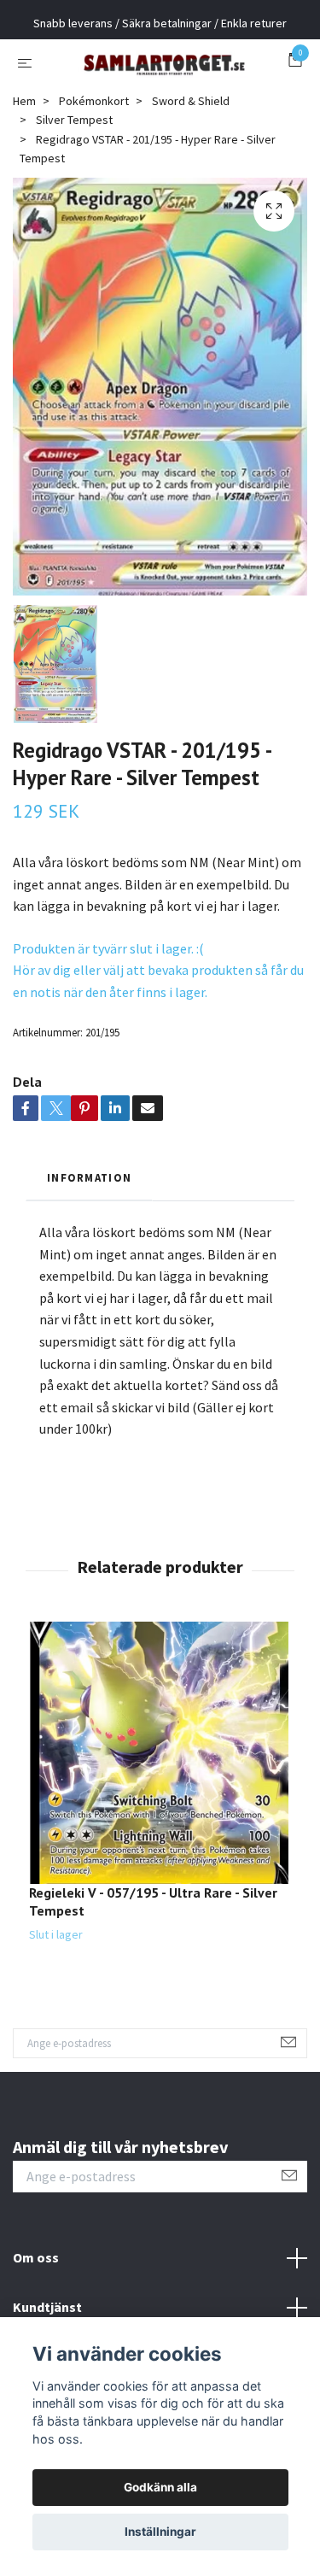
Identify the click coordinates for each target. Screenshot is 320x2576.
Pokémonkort (94, 160)
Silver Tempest (74, 179)
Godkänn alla (160, 2487)
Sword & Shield (191, 160)
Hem (24, 160)
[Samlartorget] (160, 91)
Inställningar (160, 2532)
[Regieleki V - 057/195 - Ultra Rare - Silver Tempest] (160, 1812)
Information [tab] (89, 1236)
